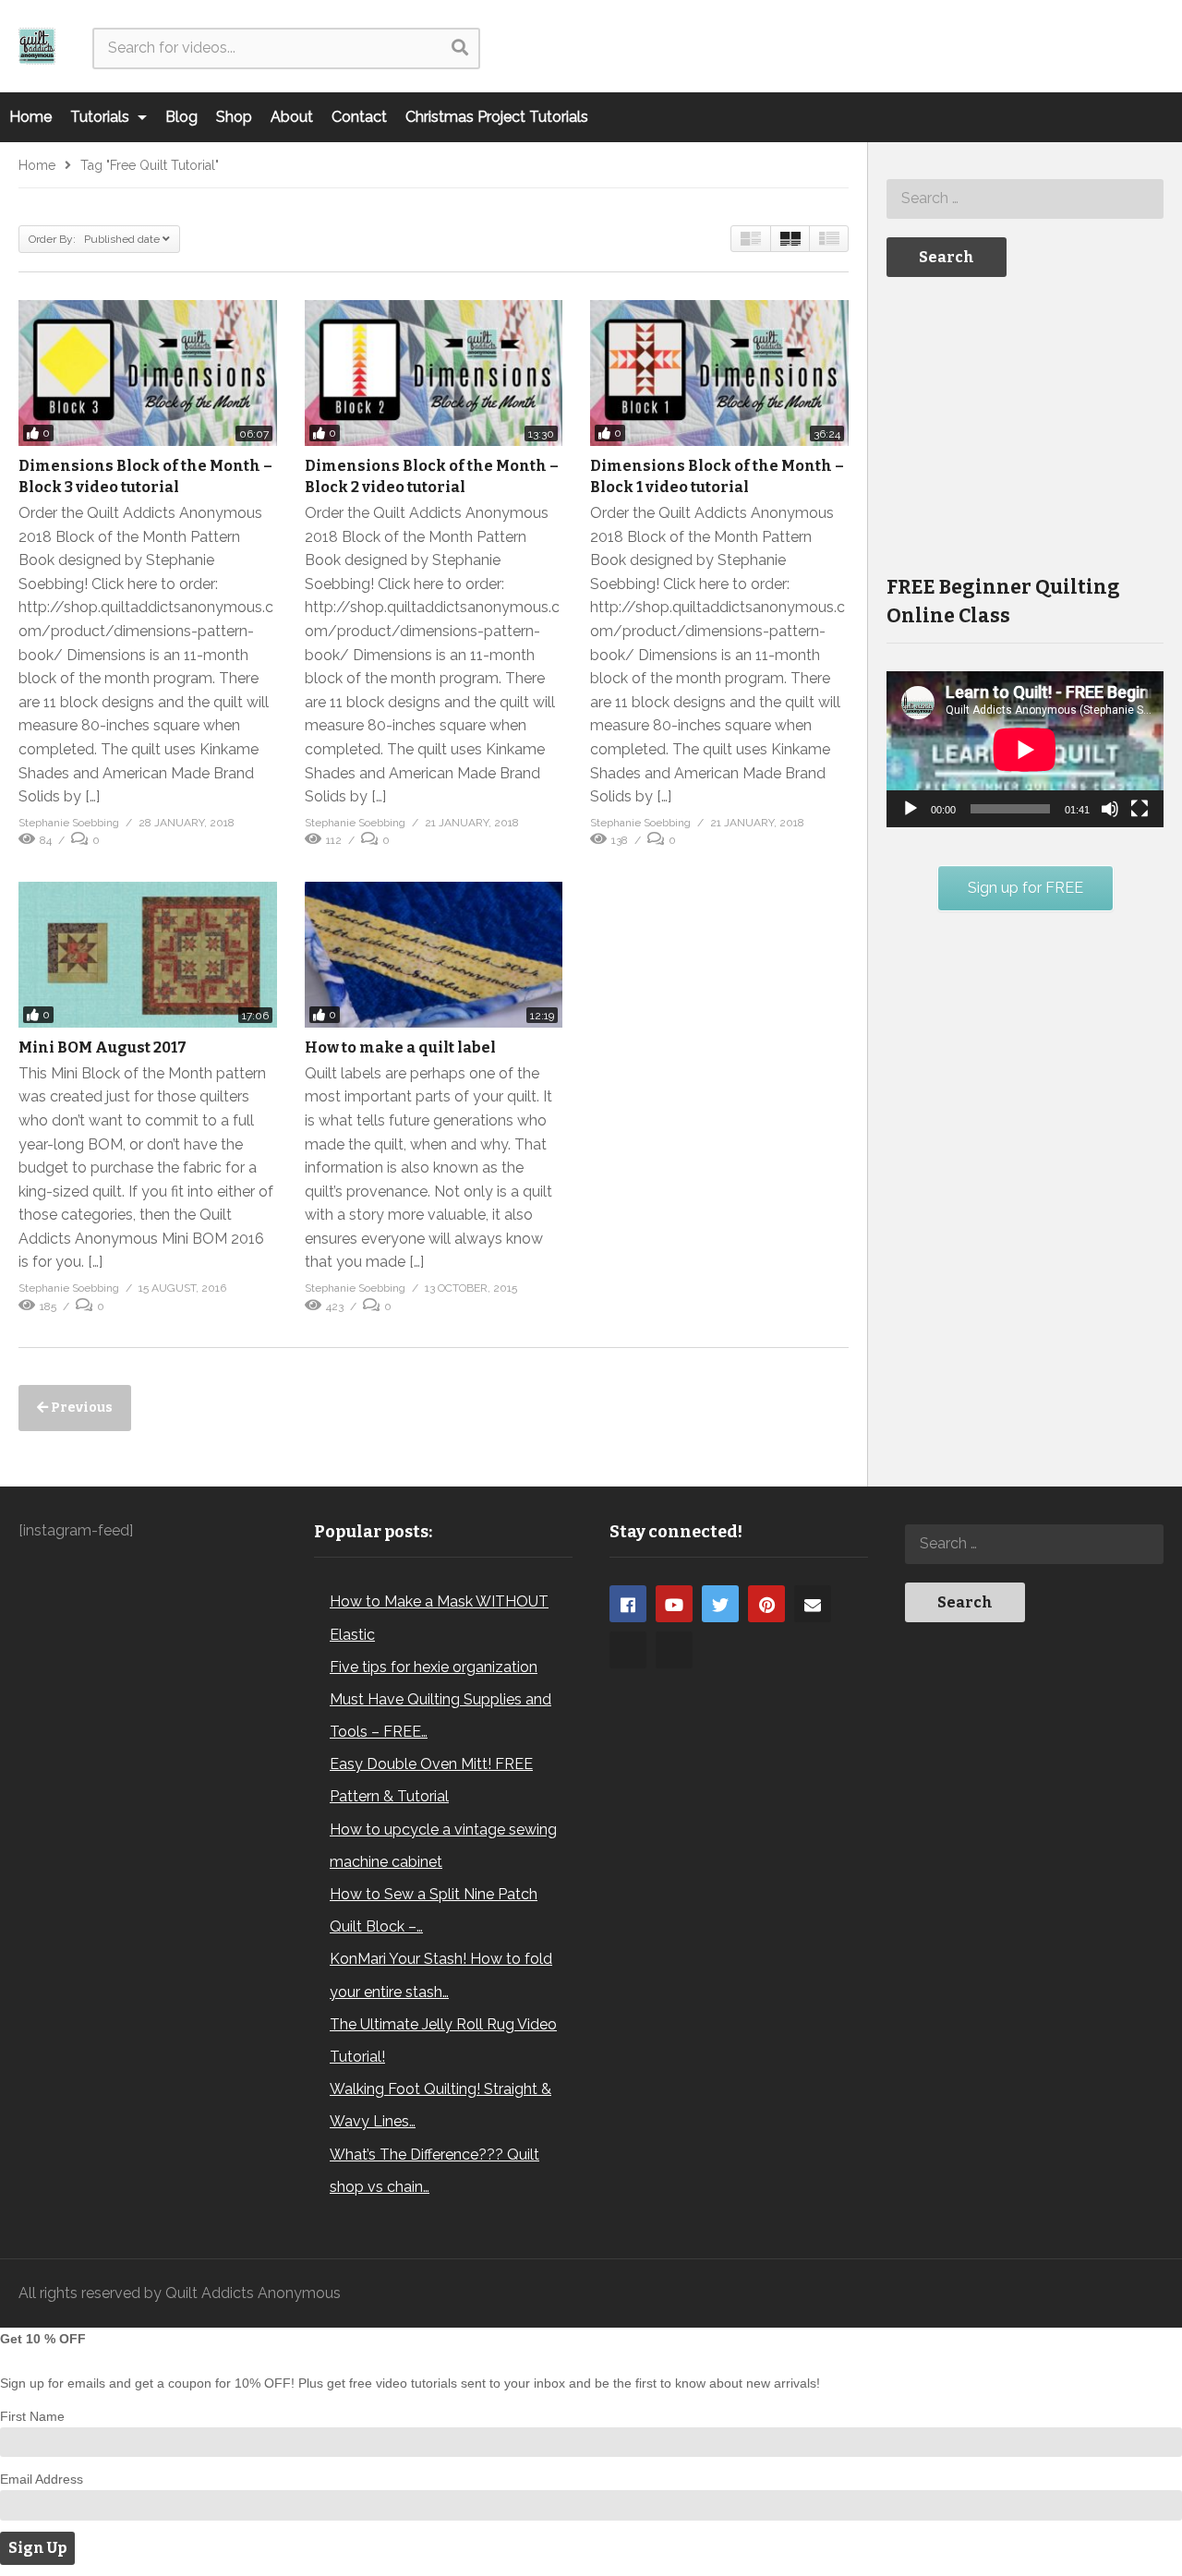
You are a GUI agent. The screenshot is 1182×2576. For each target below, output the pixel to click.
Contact (359, 117)
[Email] (813, 1604)
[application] (1025, 749)
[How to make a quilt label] (434, 955)
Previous (80, 1408)
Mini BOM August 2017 (103, 1047)
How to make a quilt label (400, 1047)
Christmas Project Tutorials (497, 117)
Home (30, 117)
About (292, 117)
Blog (181, 117)
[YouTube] (674, 1604)
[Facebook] (628, 1604)
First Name (32, 2416)
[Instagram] (628, 1650)
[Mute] (1110, 809)
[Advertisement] (1025, 424)
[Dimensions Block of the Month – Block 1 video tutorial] (719, 373)
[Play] (911, 809)
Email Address (42, 2479)
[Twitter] (720, 1604)
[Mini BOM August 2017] (148, 955)
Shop (234, 117)
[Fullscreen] (1140, 809)
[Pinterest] (766, 1604)
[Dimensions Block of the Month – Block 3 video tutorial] (148, 373)
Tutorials (102, 117)
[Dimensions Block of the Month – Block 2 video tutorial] (434, 373)
